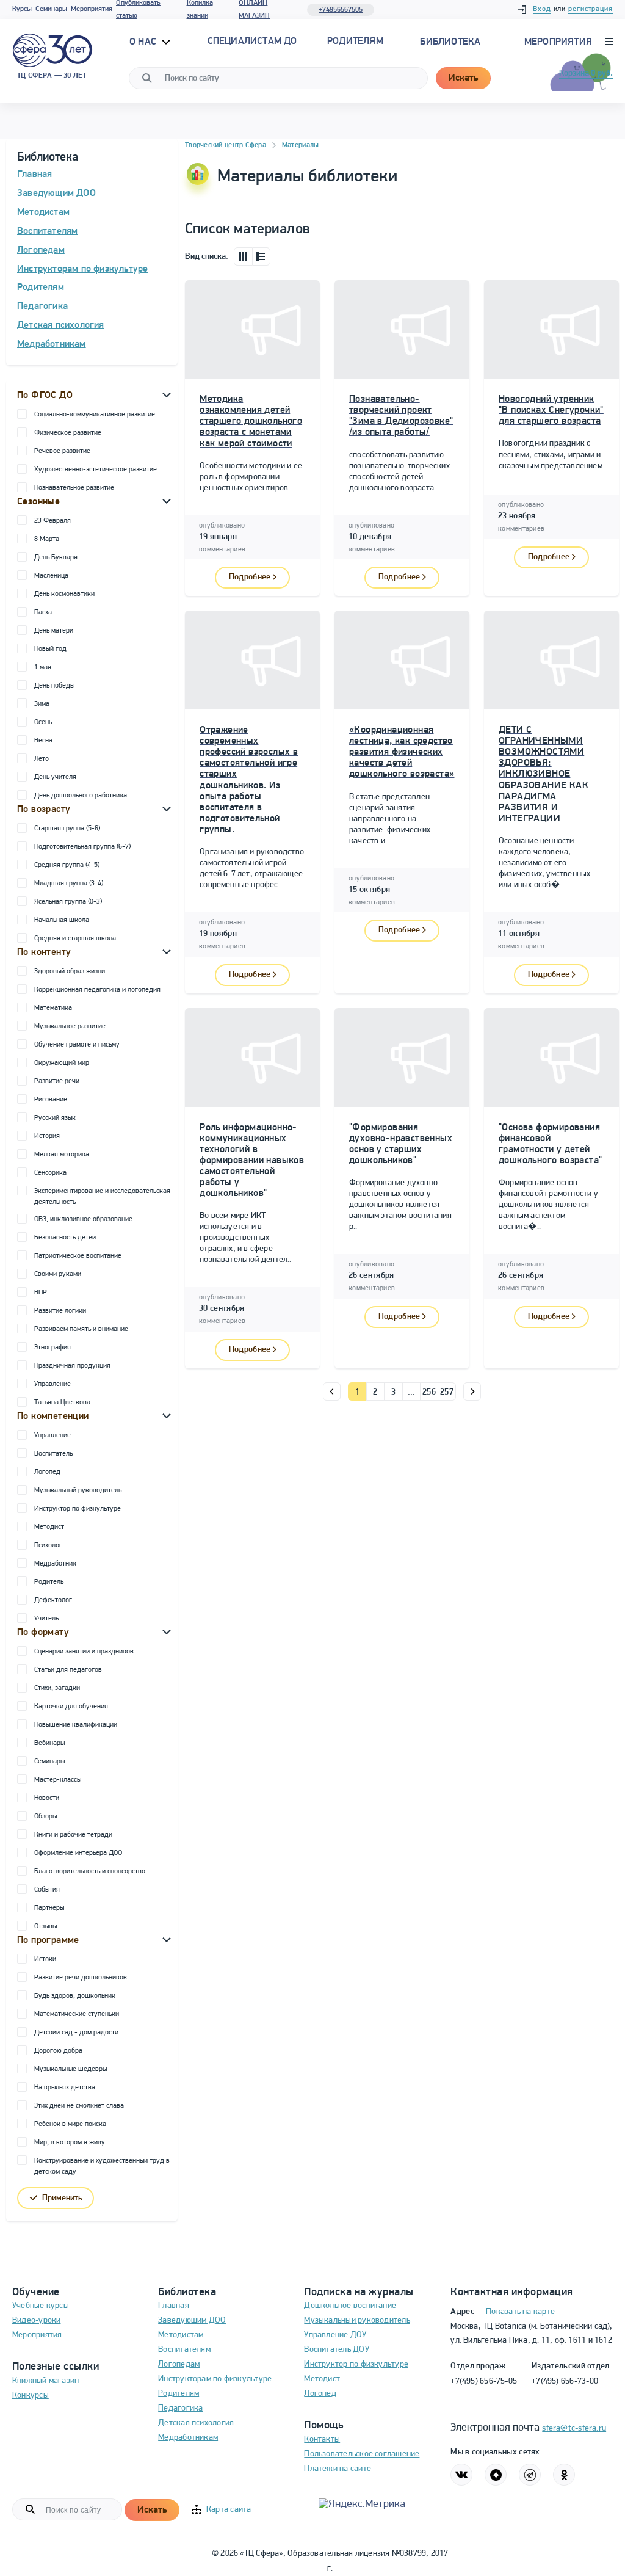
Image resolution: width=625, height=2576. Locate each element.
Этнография (52, 1348)
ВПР (41, 1293)
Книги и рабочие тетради (73, 1835)
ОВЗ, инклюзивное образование (83, 1219)
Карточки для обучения (71, 1707)
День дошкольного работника (81, 796)
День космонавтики (64, 594)
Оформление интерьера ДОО (78, 1853)
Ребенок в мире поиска (70, 2124)
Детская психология (61, 325)
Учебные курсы (41, 2306)
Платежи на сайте (338, 2469)
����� (332, 1391)
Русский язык (55, 1118)
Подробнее (250, 577)
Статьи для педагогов (68, 1670)
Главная (34, 175)
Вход (542, 9)
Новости (47, 1798)
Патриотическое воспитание (78, 1256)
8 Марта (47, 539)
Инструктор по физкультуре (78, 1509)
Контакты (322, 2440)
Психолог (48, 1545)
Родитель (49, 1582)
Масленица (51, 576)
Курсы (22, 9)
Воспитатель (53, 1454)
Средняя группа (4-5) (67, 865)
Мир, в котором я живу (70, 2142)
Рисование (51, 1100)
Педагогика (42, 307)
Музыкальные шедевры (70, 2069)
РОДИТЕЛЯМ (355, 42)
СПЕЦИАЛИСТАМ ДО (252, 42)
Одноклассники (564, 2475)
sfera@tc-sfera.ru (574, 2429)
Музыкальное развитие (70, 1026)
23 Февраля (52, 521)
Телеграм (530, 2475)
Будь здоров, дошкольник (75, 1996)
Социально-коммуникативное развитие (95, 415)
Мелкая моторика (62, 1155)
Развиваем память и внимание (81, 1329)
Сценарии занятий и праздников (84, 1652)
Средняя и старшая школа (75, 938)
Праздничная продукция (72, 1366)
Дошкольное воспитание (350, 2306)
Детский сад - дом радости (76, 2033)
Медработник (55, 1564)
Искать (463, 78)
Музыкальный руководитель (78, 1490)
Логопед (47, 1472)
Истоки (45, 1959)
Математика (53, 1008)
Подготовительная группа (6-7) (82, 847)
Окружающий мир (62, 1063)
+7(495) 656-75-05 (484, 2382)
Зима (42, 704)
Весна (43, 741)
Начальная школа (62, 920)
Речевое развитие (62, 451)
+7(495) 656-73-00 (565, 2382)
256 (429, 1392)
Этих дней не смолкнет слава (79, 2106)
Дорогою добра (58, 2051)
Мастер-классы (58, 1780)
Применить (62, 2198)
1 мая (43, 667)
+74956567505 (341, 10)
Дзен (496, 2475)
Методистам (43, 212)
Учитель (46, 1619)
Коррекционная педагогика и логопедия (97, 990)
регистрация (591, 9)
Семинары (51, 9)
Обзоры (45, 1816)
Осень (43, 722)
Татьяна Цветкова (62, 1402)
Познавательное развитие (74, 488)
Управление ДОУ (335, 2335)
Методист (49, 1527)
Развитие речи (57, 1081)
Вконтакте (461, 2475)
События (47, 1890)
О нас (144, 42)
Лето (42, 759)
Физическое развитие (68, 433)
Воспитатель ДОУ (336, 2350)
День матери (54, 631)
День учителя (55, 777)
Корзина (586, 74)
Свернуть (167, 394)
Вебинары (49, 1743)
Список (261, 256)
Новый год (50, 649)
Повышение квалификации (76, 1725)
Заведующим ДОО (56, 194)
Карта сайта (229, 2510)
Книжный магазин (45, 2381)
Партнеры (49, 1908)
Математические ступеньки (77, 2014)
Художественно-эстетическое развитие (96, 470)
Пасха (43, 612)
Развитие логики (60, 1311)
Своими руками (58, 1274)
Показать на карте (520, 2312)
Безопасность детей (65, 1238)
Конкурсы (31, 2396)
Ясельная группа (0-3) (68, 902)
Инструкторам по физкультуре (82, 269)
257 (447, 1392)
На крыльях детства (65, 2088)
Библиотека (450, 42)
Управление (52, 1384)
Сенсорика (50, 1173)
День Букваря (56, 557)
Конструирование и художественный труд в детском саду (102, 2166)
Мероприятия (92, 9)
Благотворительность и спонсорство (90, 1871)
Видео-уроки (36, 2320)
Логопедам (41, 250)
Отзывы (45, 1926)
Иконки (243, 256)
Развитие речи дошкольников (81, 1978)
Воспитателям (47, 231)
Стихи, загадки (57, 1688)
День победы (54, 686)
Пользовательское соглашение (362, 2454)
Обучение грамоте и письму (77, 1045)
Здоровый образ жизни (70, 971)
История (47, 1136)
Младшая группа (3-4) (69, 883)
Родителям (41, 288)
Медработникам (52, 344)
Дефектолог (53, 1600)
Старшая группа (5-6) (67, 829)
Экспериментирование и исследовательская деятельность (102, 1197)
